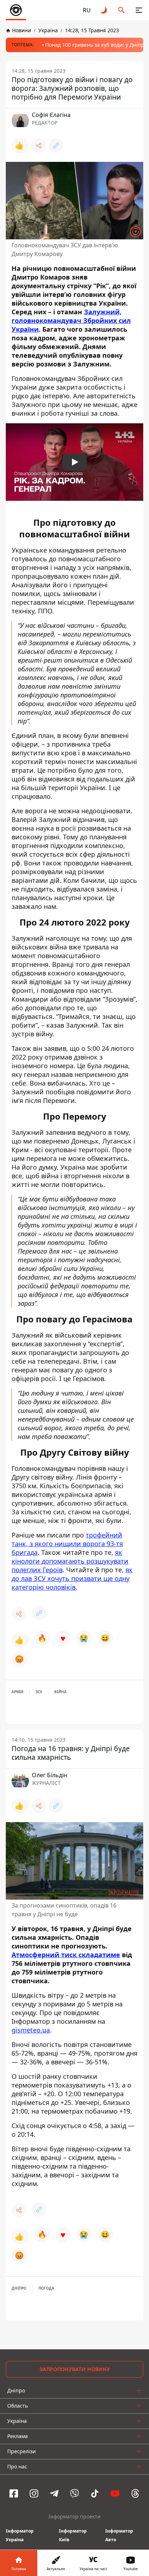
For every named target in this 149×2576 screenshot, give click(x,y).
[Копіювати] (56, 146)
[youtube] (115, 2493)
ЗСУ (39, 1692)
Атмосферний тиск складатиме (66, 1955)
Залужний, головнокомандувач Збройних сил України (71, 320)
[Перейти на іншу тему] (104, 10)
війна (60, 1692)
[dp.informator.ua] (16, 10)
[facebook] (14, 2493)
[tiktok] (95, 2493)
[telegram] (54, 2493)
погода (46, 2288)
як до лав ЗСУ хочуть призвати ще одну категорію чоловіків (72, 1578)
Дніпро (19, 2288)
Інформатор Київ (73, 2535)
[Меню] (139, 10)
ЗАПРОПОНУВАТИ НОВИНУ (75, 2369)
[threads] (135, 2493)
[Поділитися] (39, 146)
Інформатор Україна (20, 2535)
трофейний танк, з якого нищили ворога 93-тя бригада (67, 1544)
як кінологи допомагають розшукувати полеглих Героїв (70, 1561)
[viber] (74, 2493)
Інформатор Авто (119, 2535)
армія (18, 1692)
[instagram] (34, 2493)
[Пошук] (122, 10)
